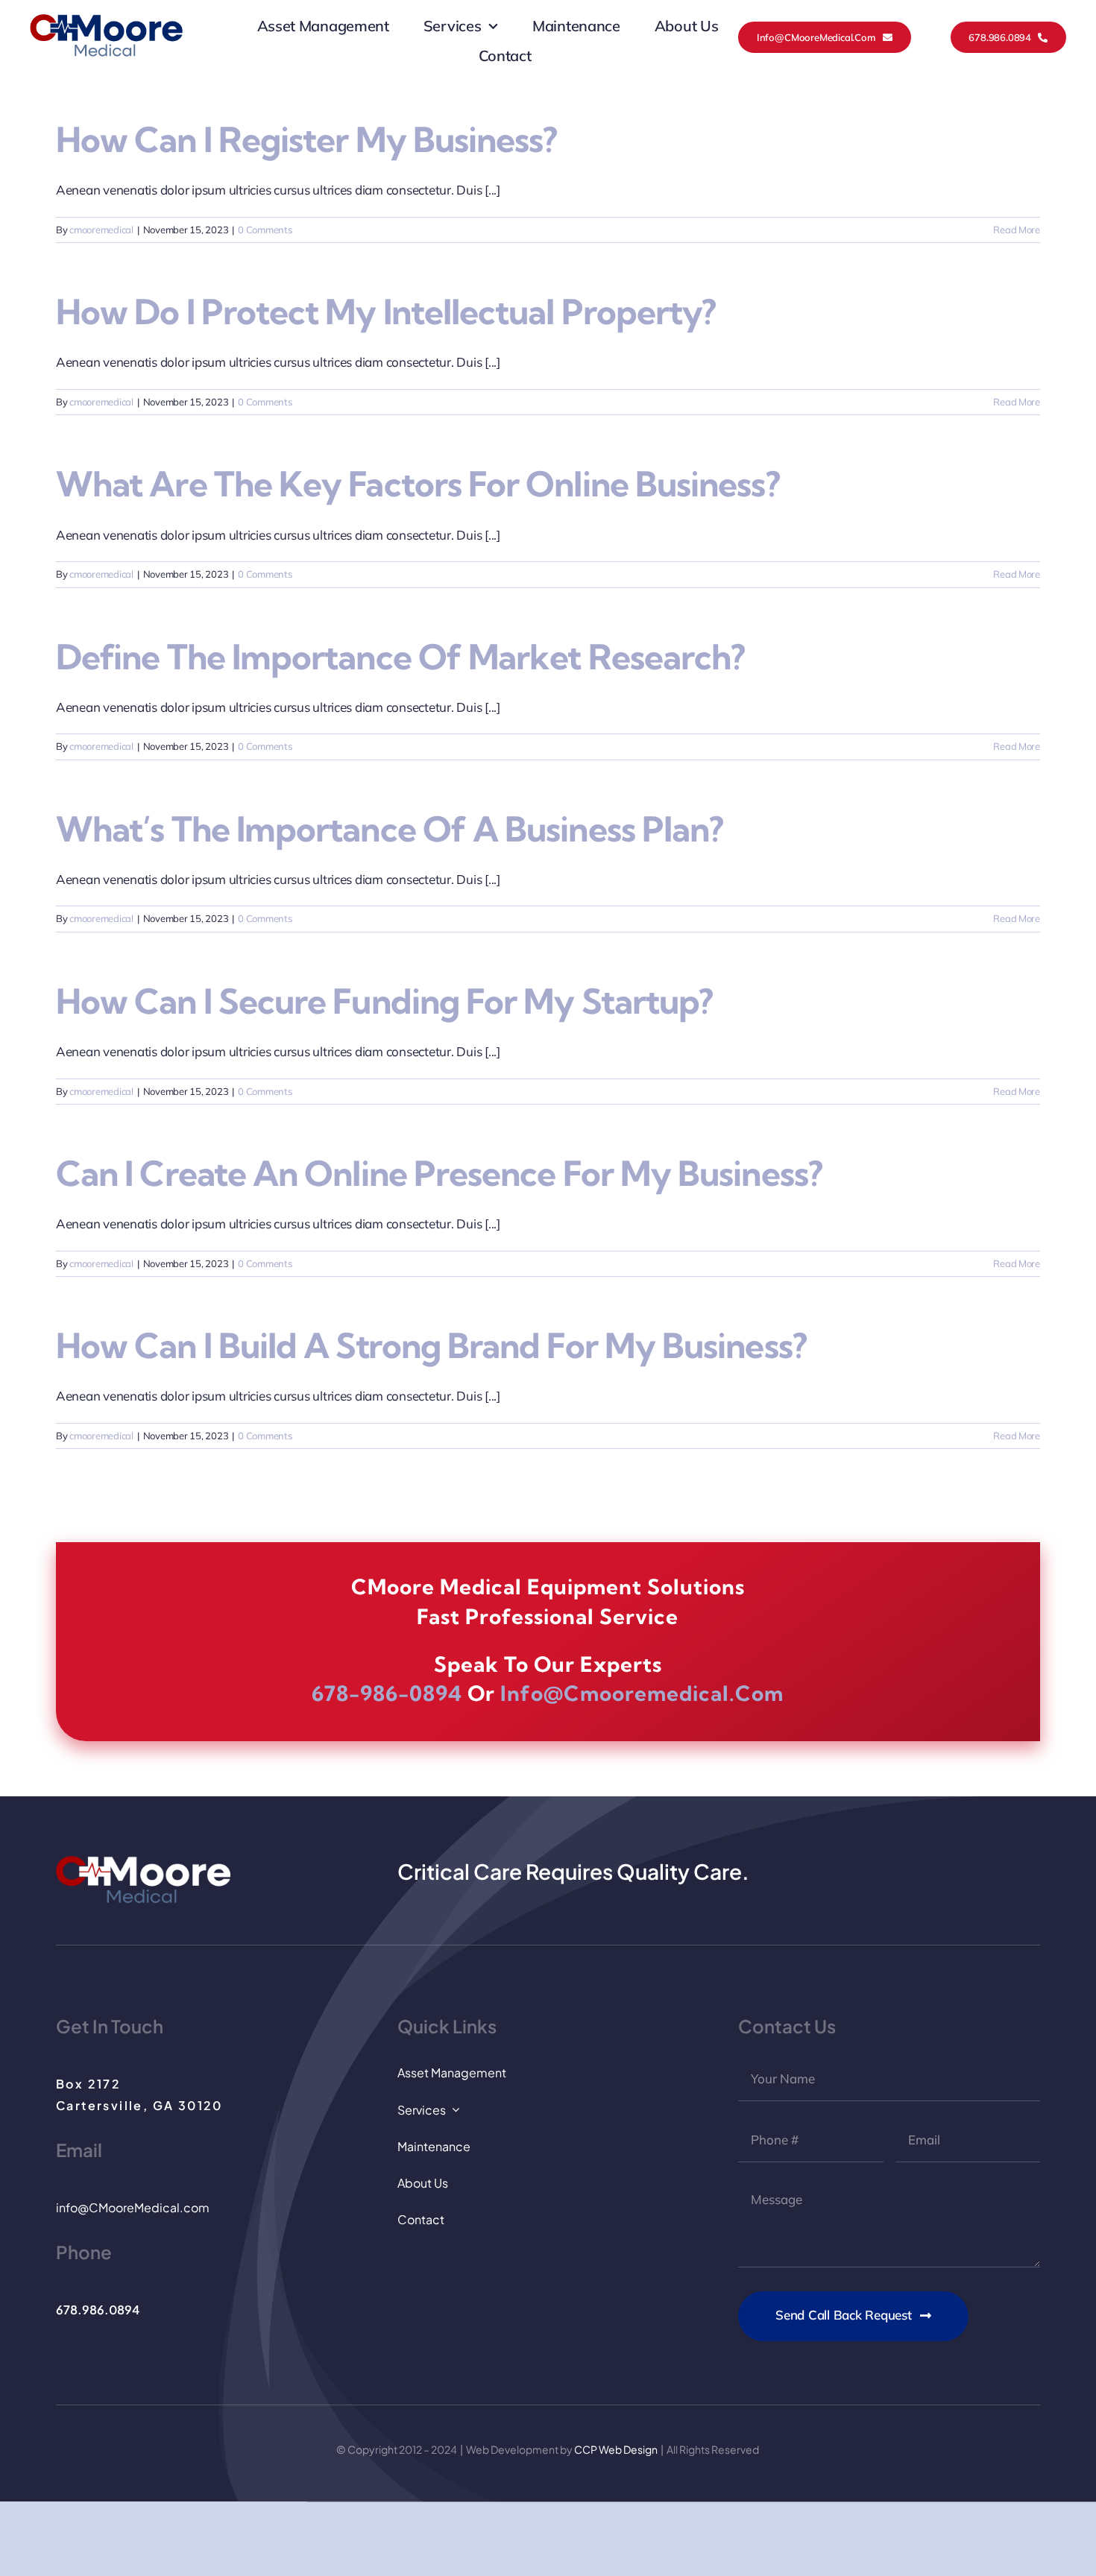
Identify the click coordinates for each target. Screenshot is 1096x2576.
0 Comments (265, 230)
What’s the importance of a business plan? (390, 829)
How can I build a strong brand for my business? (431, 1346)
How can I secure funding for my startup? (384, 1001)
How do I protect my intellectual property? (386, 312)
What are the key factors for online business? (418, 484)
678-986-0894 (387, 1693)
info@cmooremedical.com (642, 1693)
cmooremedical (101, 230)
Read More (1017, 230)
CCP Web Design (616, 2449)
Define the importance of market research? (400, 657)
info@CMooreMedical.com (133, 2207)
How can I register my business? (306, 140)
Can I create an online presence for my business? (439, 1174)
